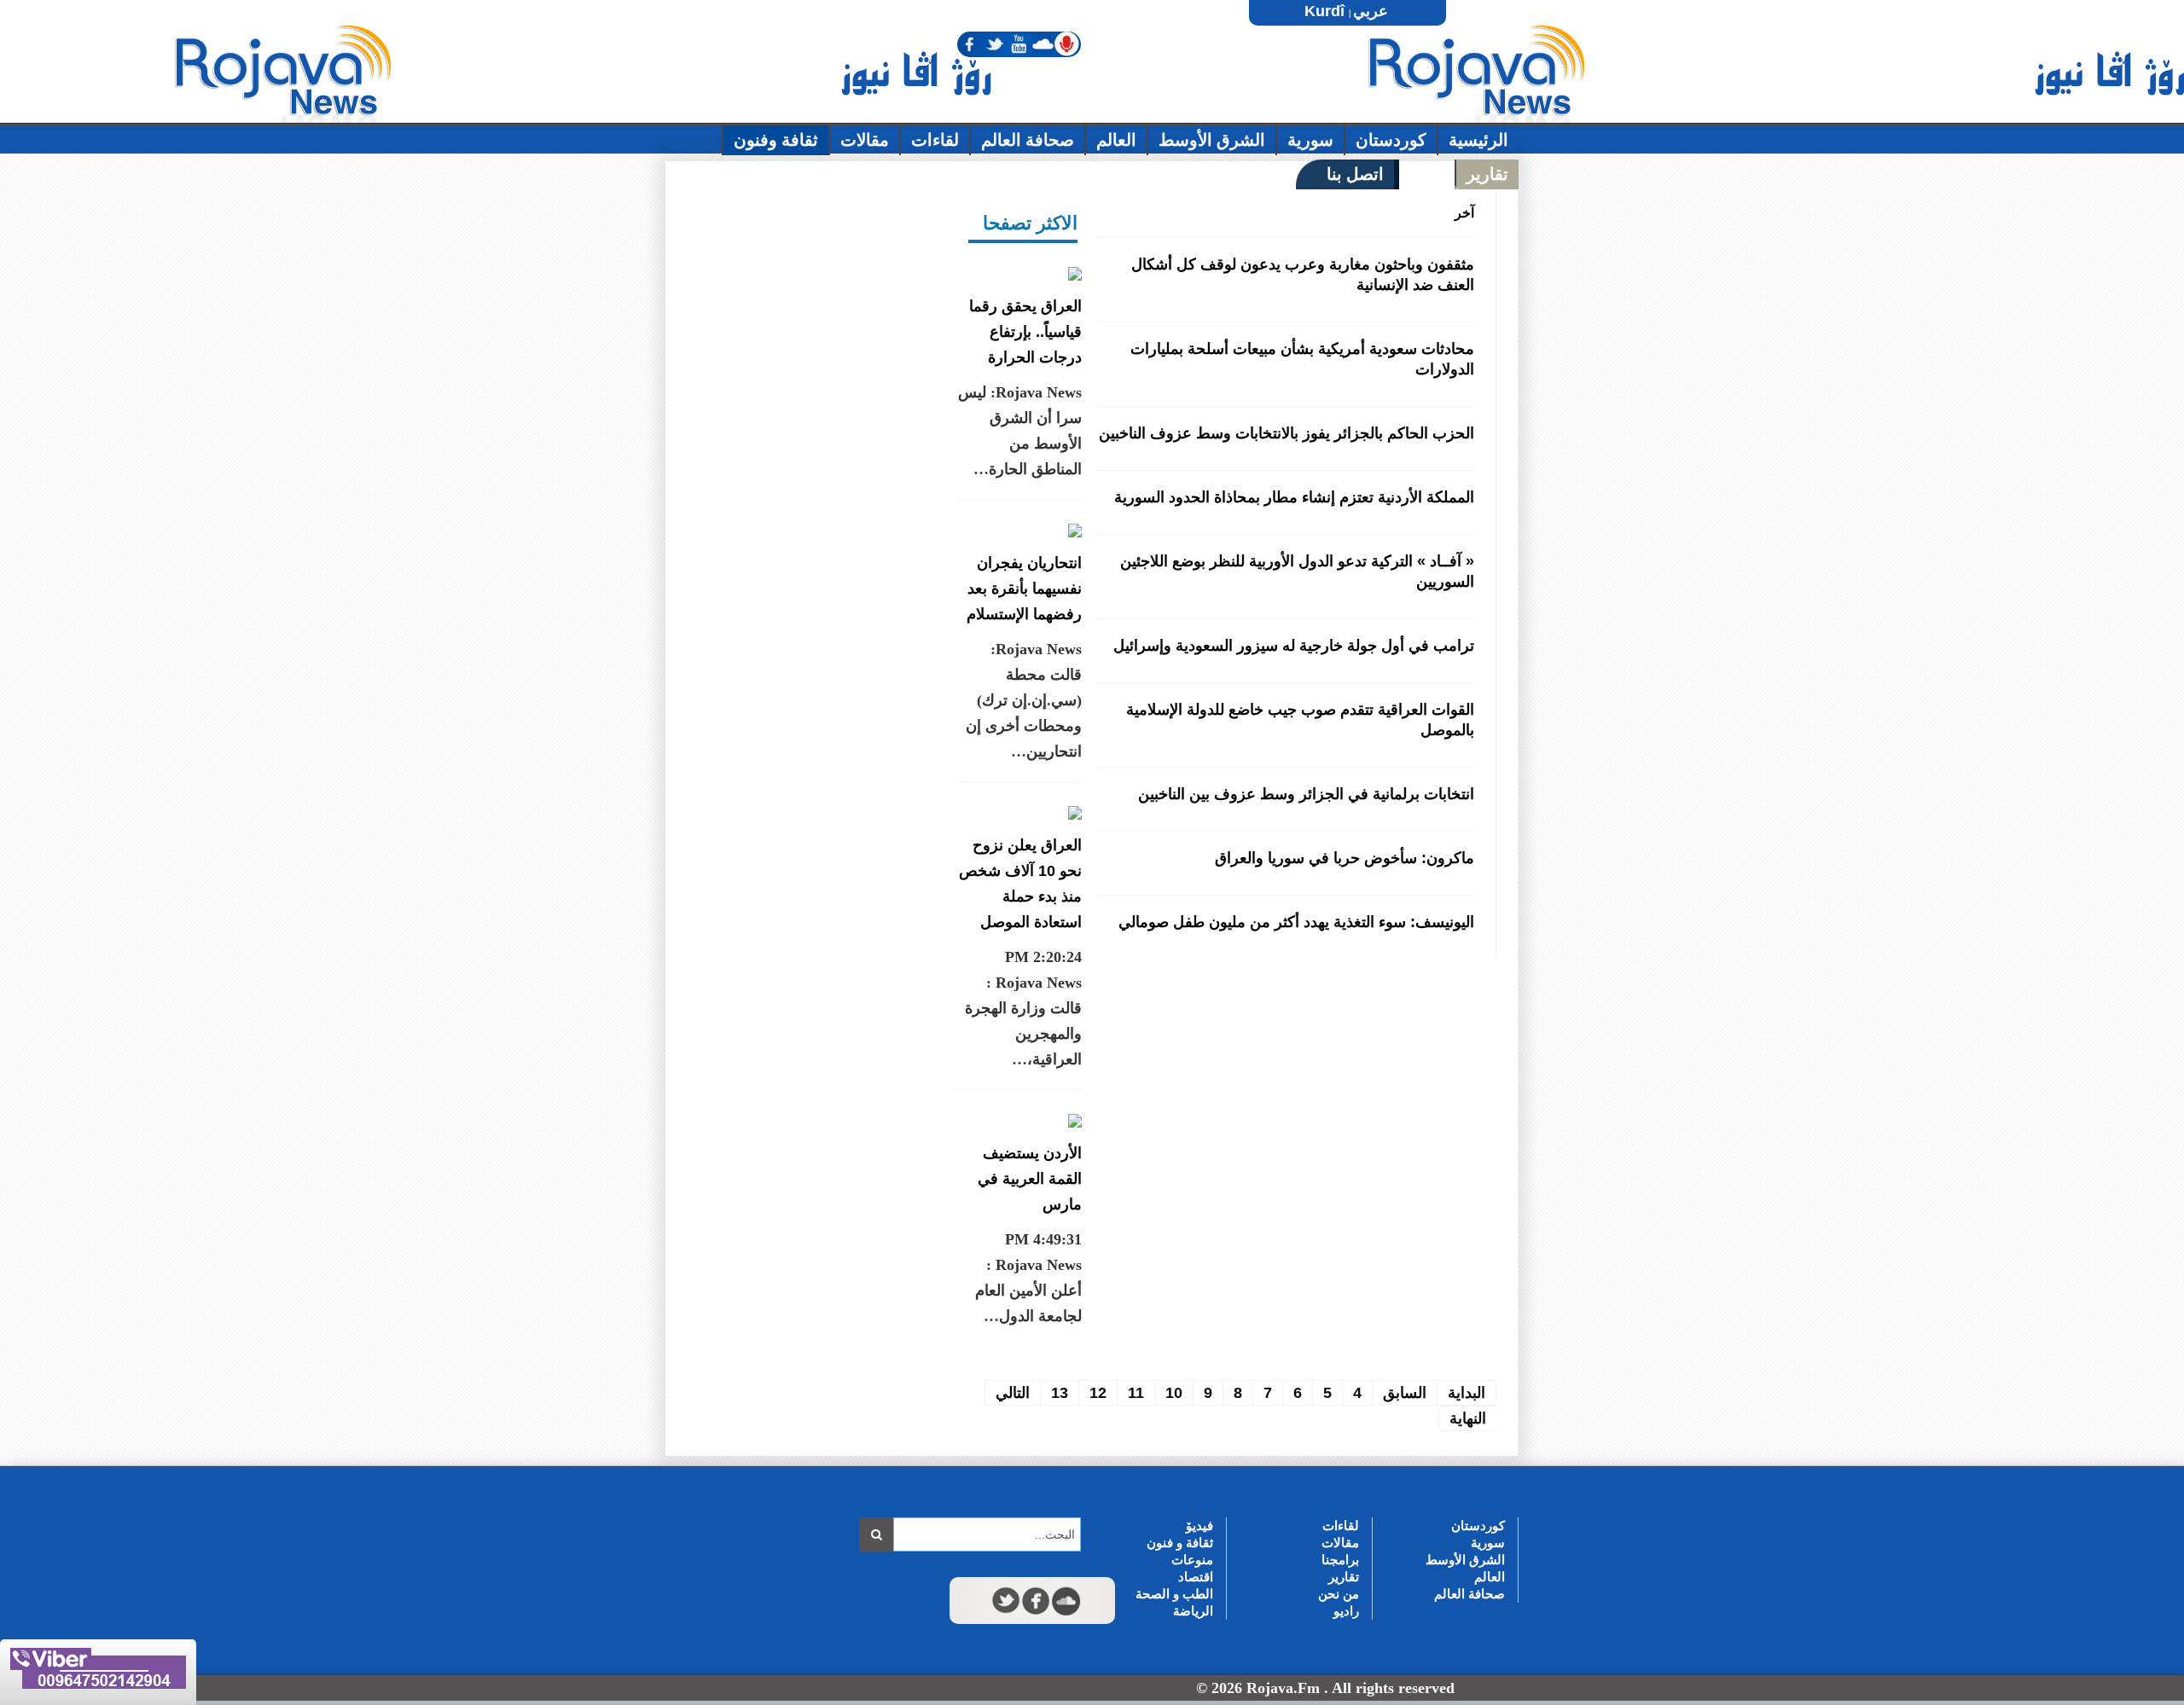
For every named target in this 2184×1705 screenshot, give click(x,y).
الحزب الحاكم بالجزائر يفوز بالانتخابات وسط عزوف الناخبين (1287, 433)
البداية (1467, 1393)
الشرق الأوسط (1465, 1560)
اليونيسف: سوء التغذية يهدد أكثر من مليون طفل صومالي (1296, 922)
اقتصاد (1196, 1577)
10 (1174, 1393)
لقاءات (1341, 1525)
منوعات (1192, 1560)
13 (1060, 1393)
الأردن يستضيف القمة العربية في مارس (1030, 1179)
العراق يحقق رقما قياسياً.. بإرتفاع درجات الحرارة (1025, 332)
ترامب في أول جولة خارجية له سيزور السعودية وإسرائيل (1294, 646)
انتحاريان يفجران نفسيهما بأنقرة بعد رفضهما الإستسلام (1024, 589)
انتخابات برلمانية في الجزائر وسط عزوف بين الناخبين (1306, 794)
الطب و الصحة (1174, 1594)
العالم (1490, 1577)
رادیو (1346, 1611)
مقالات (1340, 1543)
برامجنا (1340, 1560)
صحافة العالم (1470, 1594)
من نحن (1339, 1594)
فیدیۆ (1199, 1525)
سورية (1488, 1543)
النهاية (1468, 1418)
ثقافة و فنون (1180, 1543)
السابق (1405, 1393)
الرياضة (1193, 1611)
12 (1098, 1393)
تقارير (1344, 1577)
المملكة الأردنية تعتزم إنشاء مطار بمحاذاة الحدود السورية (1294, 497)
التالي (1013, 1393)
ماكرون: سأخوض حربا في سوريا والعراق (1345, 858)
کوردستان (1478, 1525)
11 (1136, 1393)
